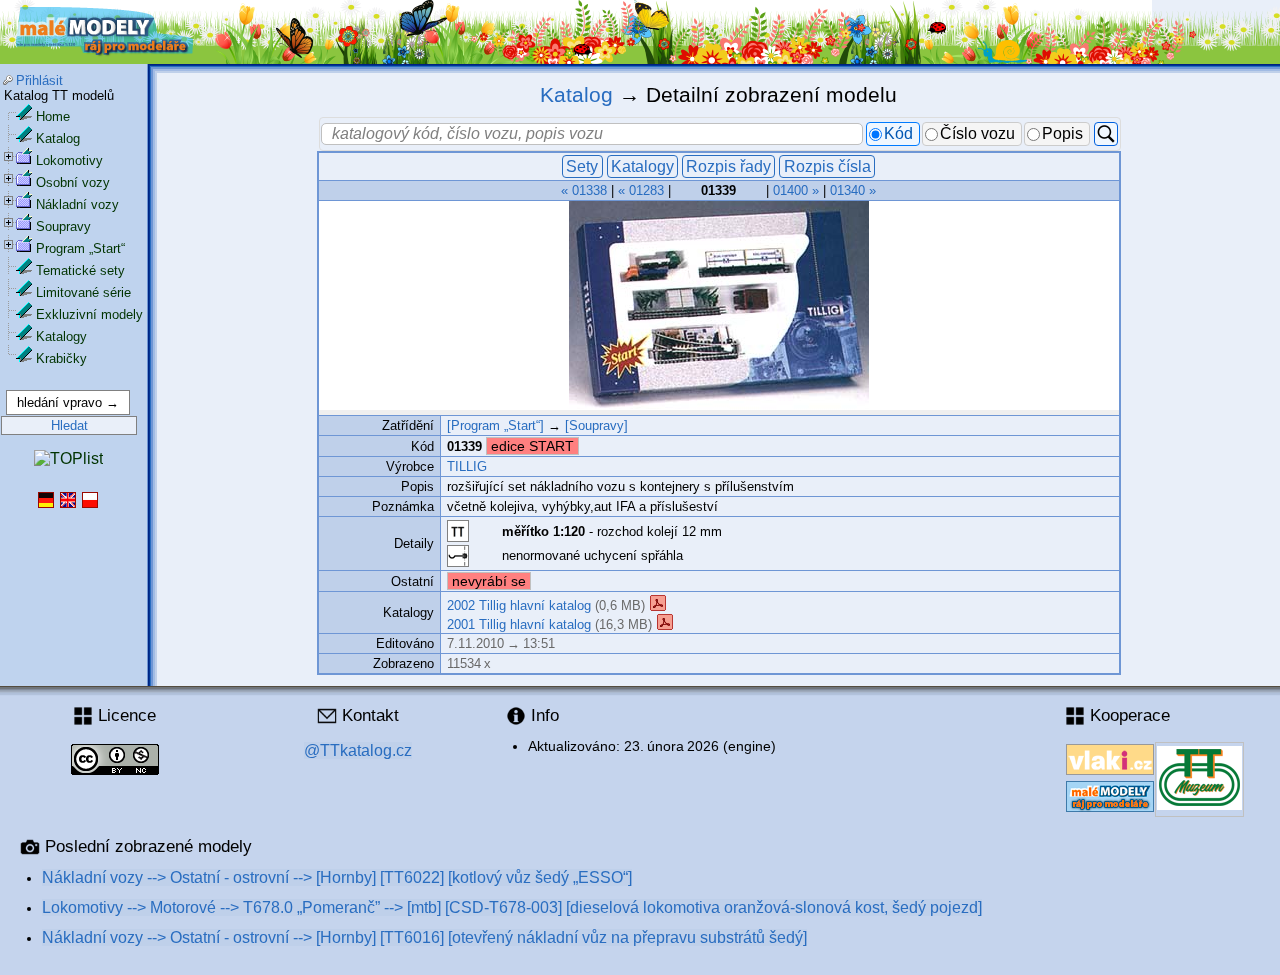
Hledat (69, 425)
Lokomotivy (69, 160)
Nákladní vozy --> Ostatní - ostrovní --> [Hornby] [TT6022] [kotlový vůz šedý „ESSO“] (337, 877)
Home (53, 116)
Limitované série (83, 292)
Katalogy (61, 336)
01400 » (796, 190)
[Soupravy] (596, 425)
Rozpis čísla (827, 166)
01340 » (853, 190)
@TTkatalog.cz (358, 750)
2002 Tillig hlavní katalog (519, 605)
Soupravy (63, 226)
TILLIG (467, 466)
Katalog (58, 138)
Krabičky (61, 358)
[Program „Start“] (495, 425)
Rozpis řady (728, 166)
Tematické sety (80, 270)
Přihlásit (39, 80)
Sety (582, 166)
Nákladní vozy (77, 204)
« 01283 (641, 190)
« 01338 (584, 190)
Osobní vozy (73, 182)
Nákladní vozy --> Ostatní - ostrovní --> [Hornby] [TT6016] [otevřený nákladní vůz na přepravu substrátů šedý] (424, 937)
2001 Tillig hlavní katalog (519, 623)
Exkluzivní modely (89, 314)
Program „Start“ (80, 248)
